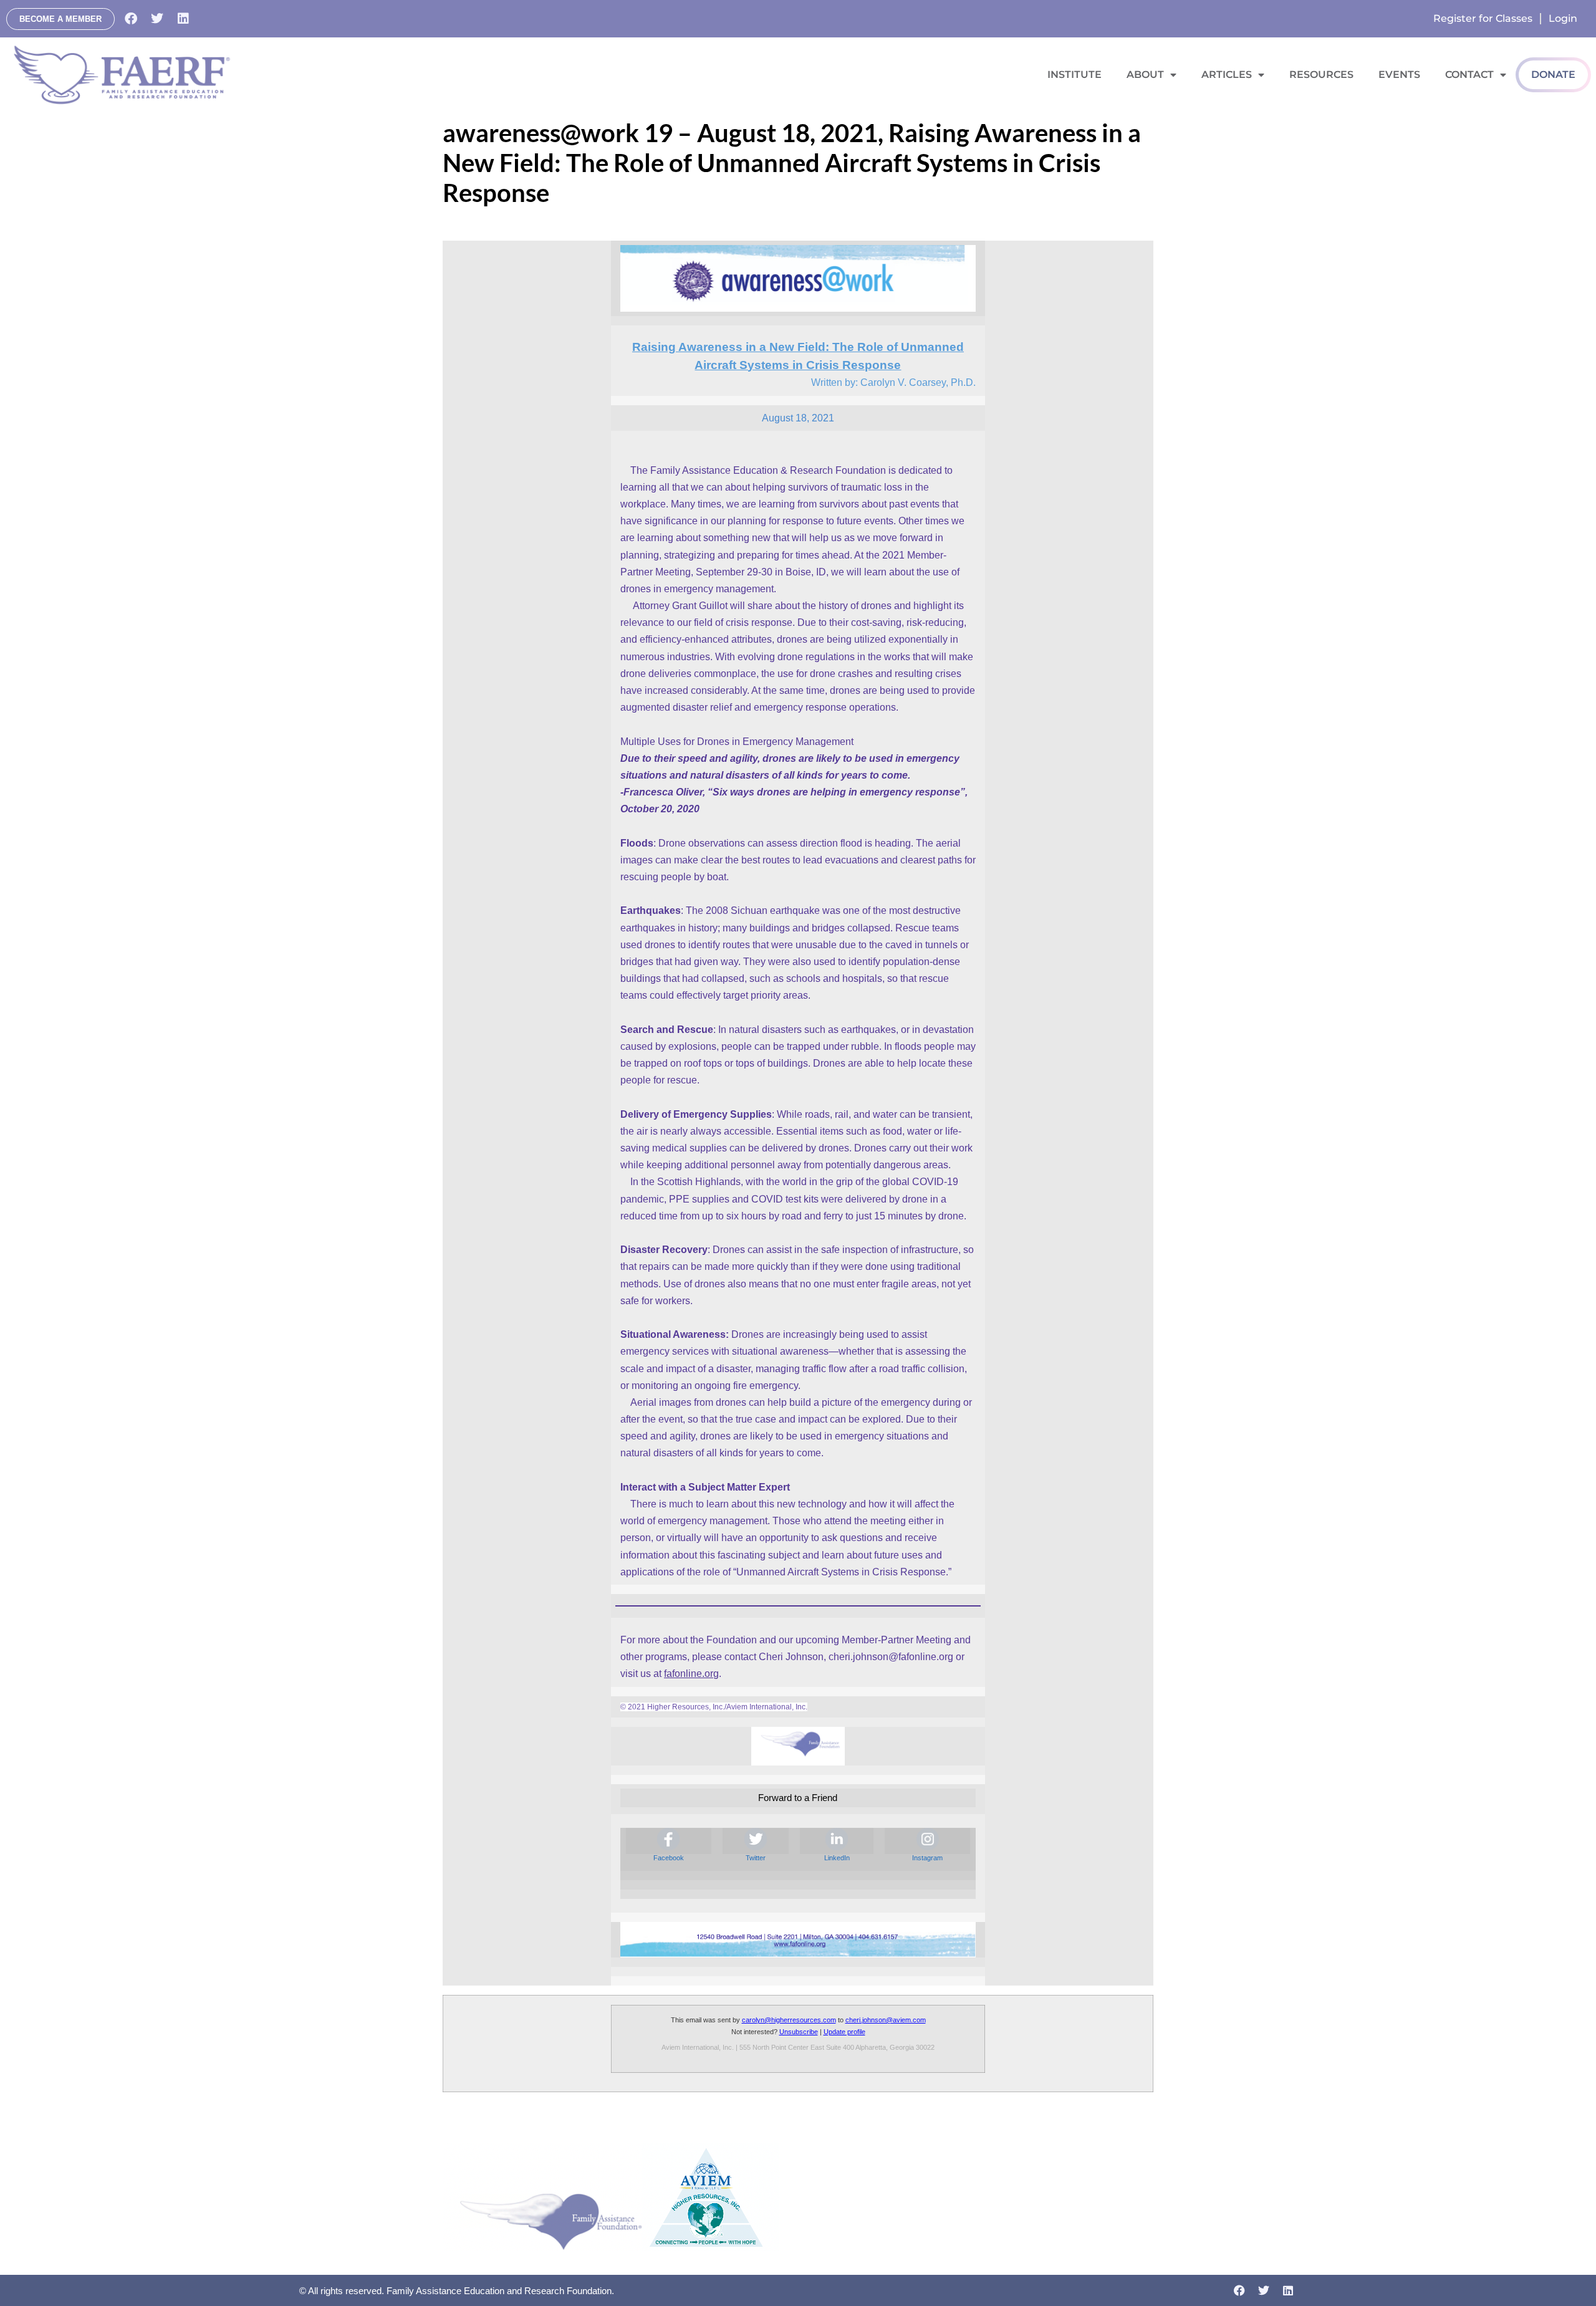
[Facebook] (131, 19)
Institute (1074, 74)
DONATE (1553, 74)
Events (1399, 74)
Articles (1227, 74)
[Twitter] (157, 19)
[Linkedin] (183, 19)
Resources (1321, 74)
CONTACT (1469, 74)
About (1145, 74)
